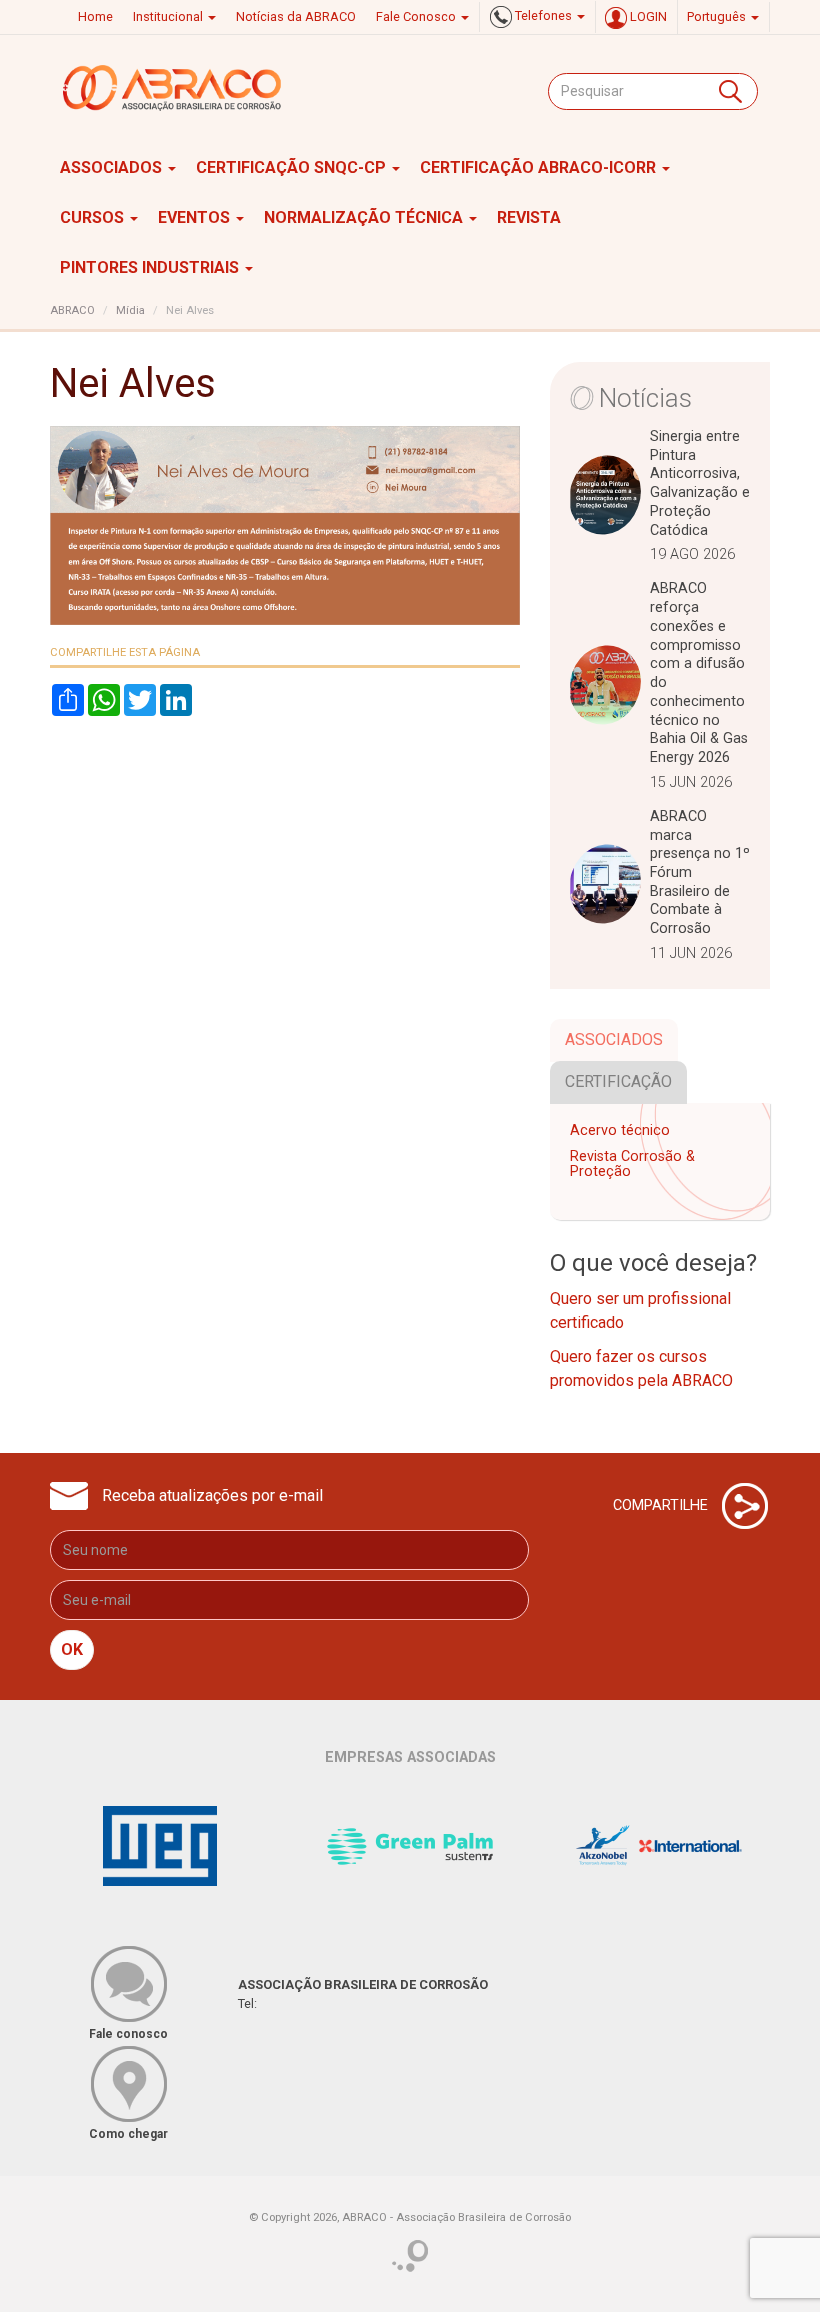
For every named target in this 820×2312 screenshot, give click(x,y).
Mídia (130, 310)
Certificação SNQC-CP (293, 167)
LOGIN (647, 16)
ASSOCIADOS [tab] (614, 1039)
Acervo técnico (620, 1130)
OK (72, 1649)
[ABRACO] (173, 88)
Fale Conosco (417, 16)
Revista (529, 217)
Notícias (645, 398)
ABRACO (72, 310)
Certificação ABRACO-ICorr (540, 167)
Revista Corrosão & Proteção (632, 1164)
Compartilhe (662, 1504)
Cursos (94, 217)
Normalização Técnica (365, 217)
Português (718, 16)
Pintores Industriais (151, 267)
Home (95, 16)
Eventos (196, 217)
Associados (113, 167)
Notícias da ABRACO (296, 16)
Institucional (169, 16)
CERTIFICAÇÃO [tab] (618, 1081)
